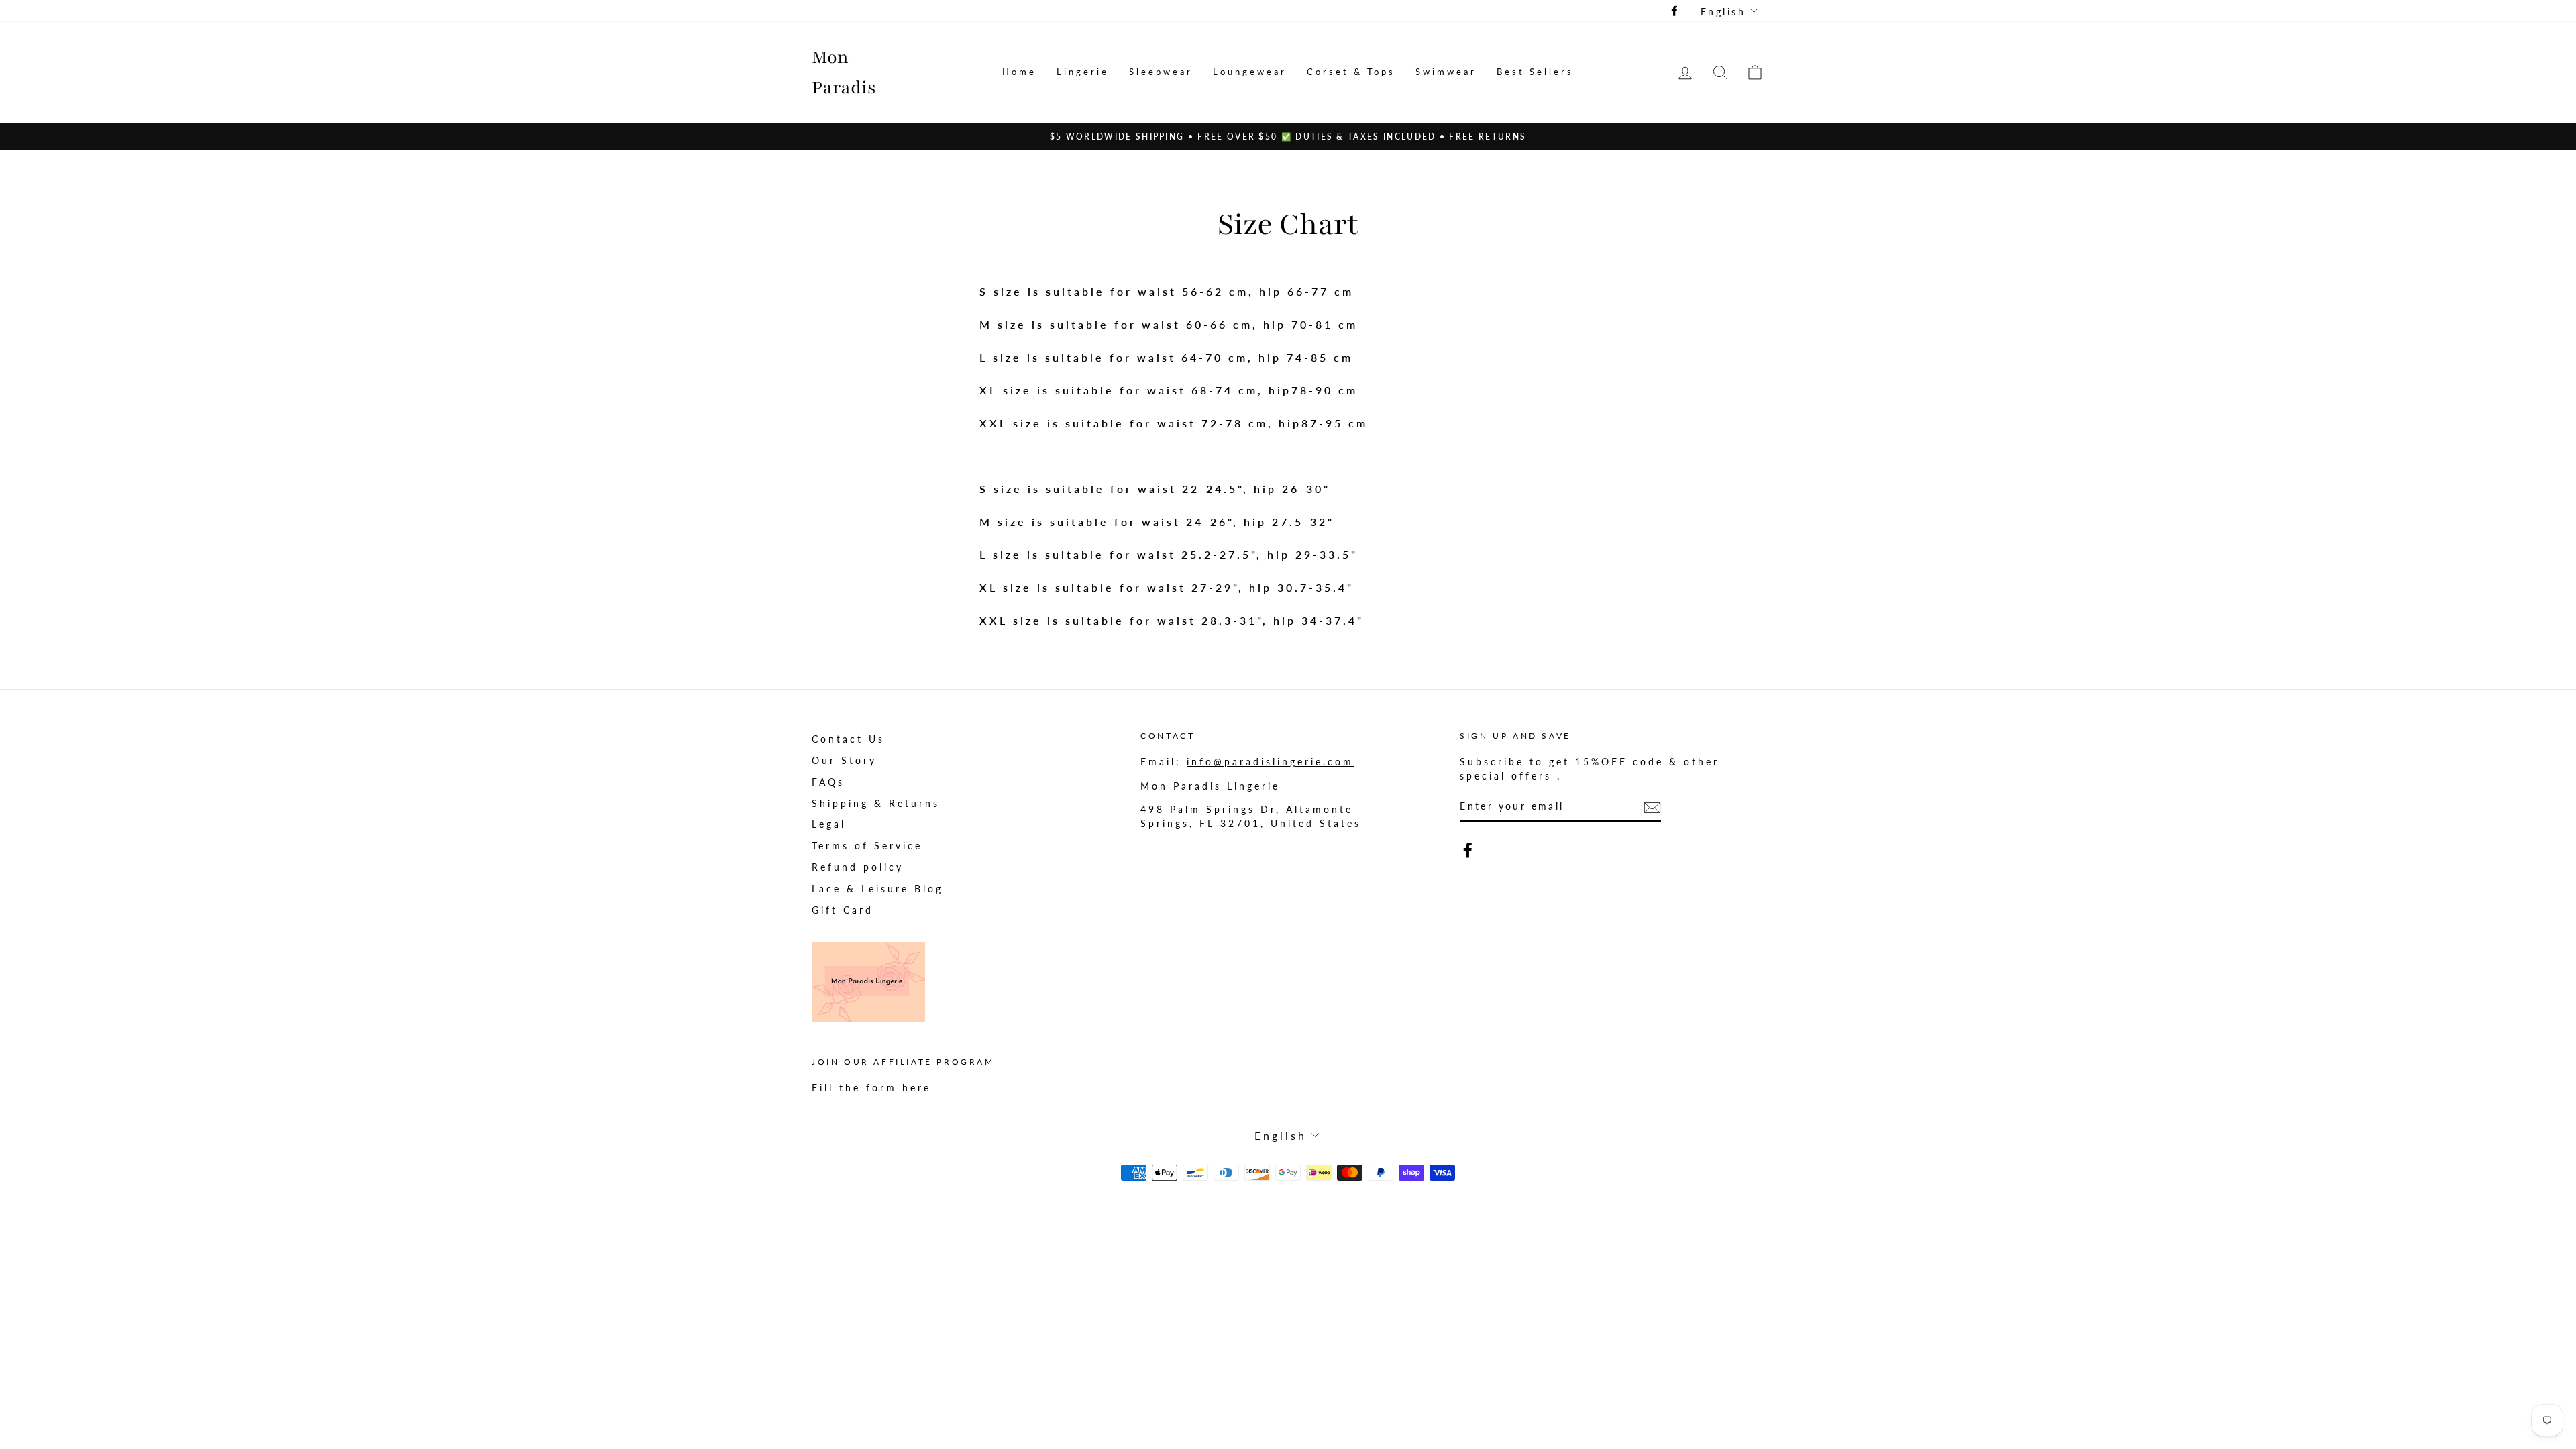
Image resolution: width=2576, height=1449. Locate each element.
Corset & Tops (1351, 72)
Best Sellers (1535, 72)
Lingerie (1083, 72)
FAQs (828, 782)
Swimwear (1446, 72)
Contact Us (848, 739)
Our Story (844, 761)
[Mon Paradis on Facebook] (1468, 850)
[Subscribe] (1652, 807)
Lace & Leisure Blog (877, 889)
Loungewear (1250, 72)
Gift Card (843, 910)
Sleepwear (1161, 72)
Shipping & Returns (876, 804)
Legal (829, 824)
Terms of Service (867, 846)
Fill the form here (871, 1088)
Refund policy (858, 867)
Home (1019, 72)
